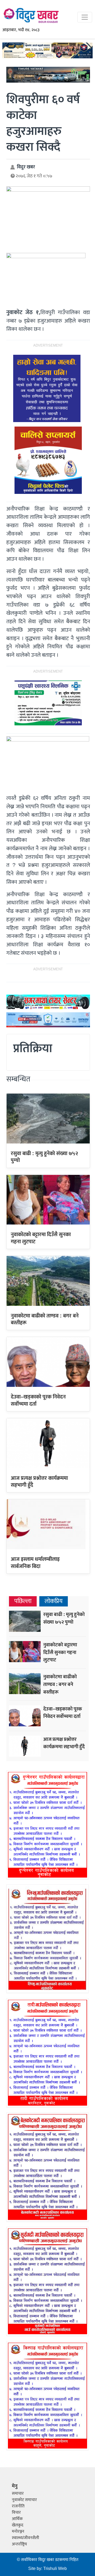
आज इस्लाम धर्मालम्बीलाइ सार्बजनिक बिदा (35, 1563)
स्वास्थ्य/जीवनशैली (25, 2538)
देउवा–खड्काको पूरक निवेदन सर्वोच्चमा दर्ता (38, 1400)
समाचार (18, 2494)
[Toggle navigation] (85, 17)
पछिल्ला (23, 1601)
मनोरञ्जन (18, 2532)
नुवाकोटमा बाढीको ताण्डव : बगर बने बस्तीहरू (45, 1319)
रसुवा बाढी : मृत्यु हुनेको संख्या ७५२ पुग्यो (44, 1157)
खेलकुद (18, 2525)
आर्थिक (17, 2519)
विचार (16, 2513)
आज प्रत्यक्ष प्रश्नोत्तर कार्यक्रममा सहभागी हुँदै (39, 1482)
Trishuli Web (55, 2569)
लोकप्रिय (54, 1601)
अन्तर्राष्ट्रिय (19, 2544)
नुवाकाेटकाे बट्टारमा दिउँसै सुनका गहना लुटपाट (41, 1238)
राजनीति (18, 2506)
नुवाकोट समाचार (24, 2500)
